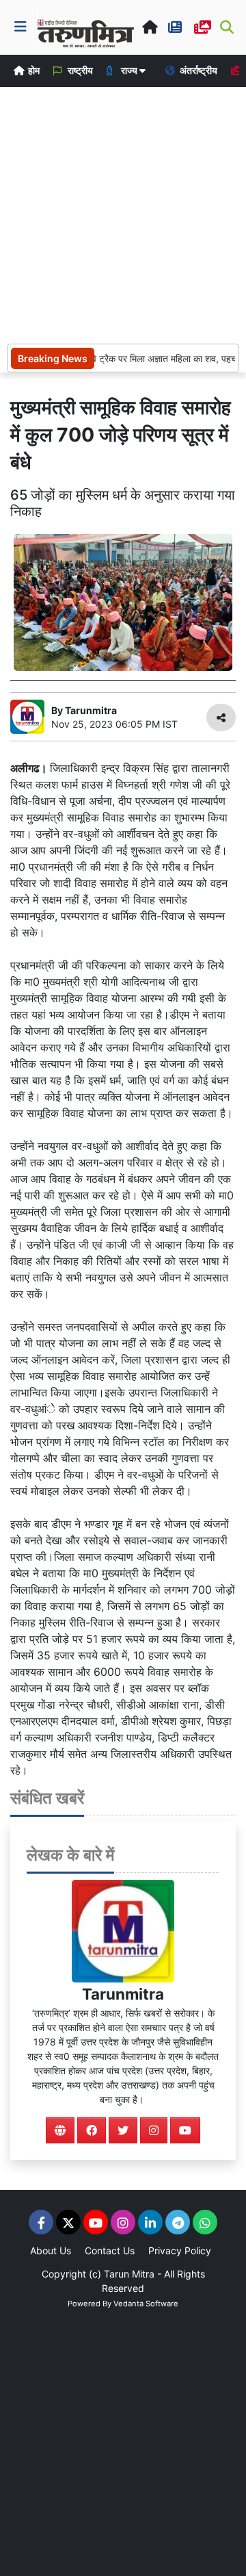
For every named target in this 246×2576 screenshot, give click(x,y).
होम (33, 70)
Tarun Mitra (129, 2274)
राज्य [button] (129, 70)
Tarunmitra (123, 1994)
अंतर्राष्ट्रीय (197, 70)
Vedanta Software (146, 2304)
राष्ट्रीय (79, 70)
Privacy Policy (180, 2250)
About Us (51, 2250)
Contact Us (110, 2250)
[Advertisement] (123, 214)
